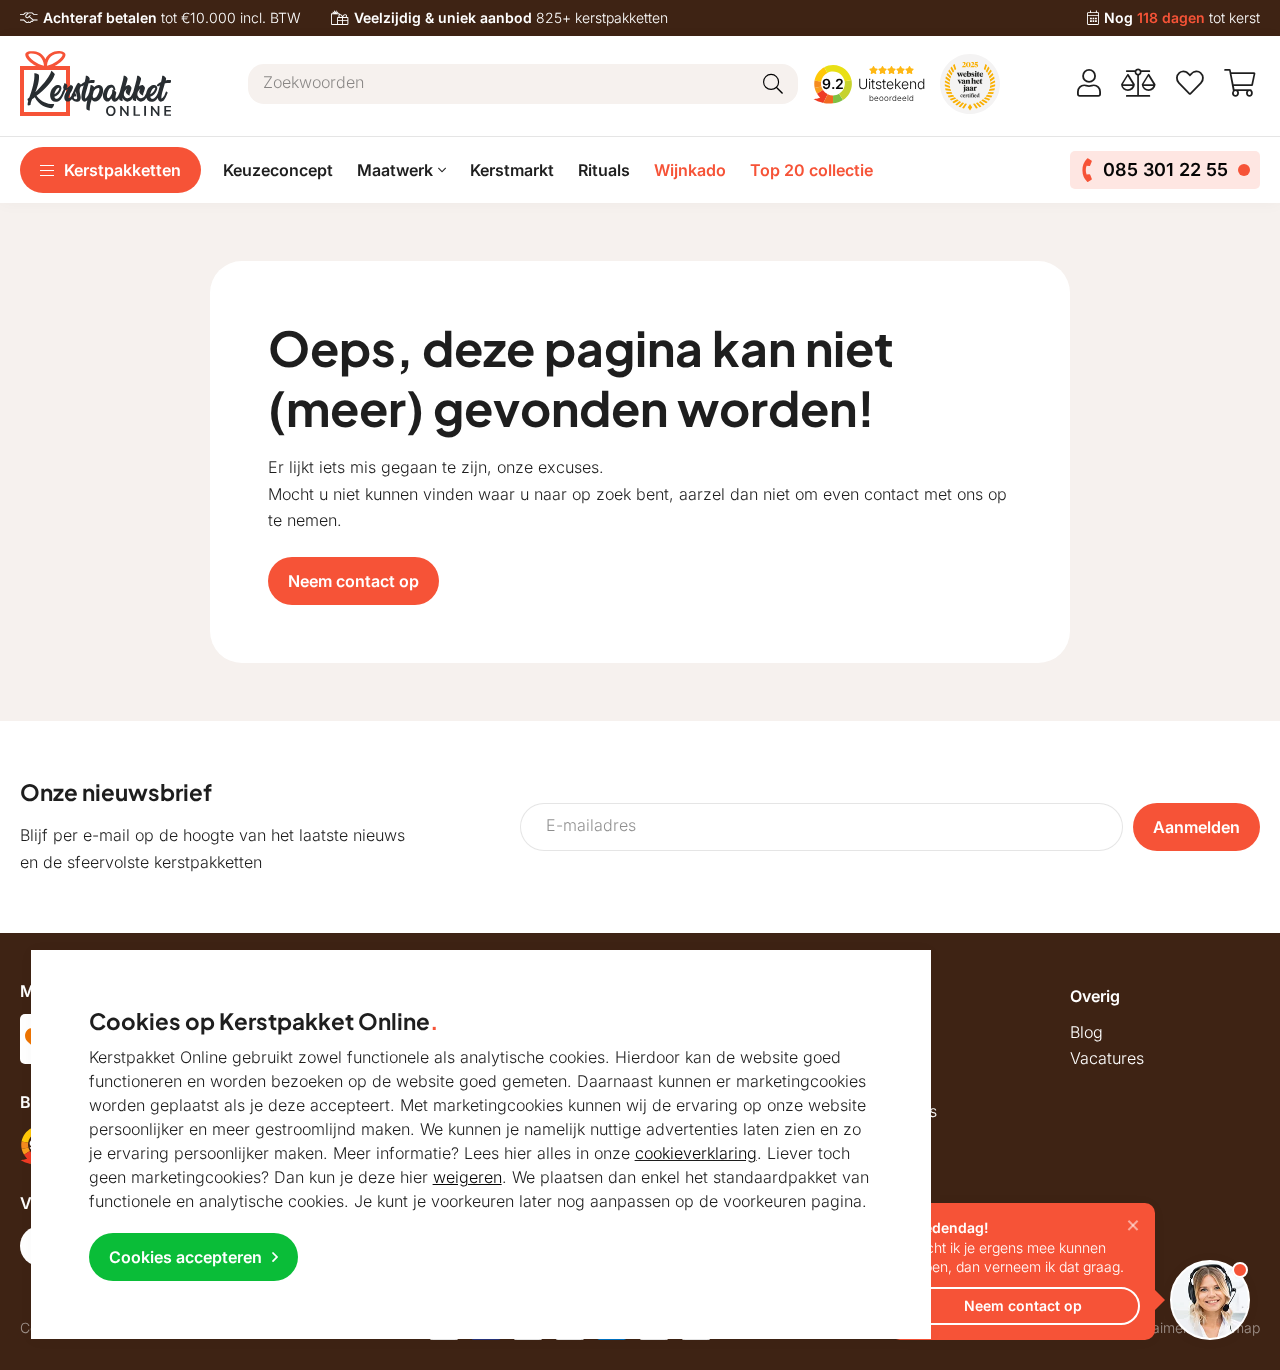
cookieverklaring (696, 1153)
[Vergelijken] (1138, 83)
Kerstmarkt (512, 170)
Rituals (604, 170)
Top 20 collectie (811, 170)
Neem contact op (353, 581)
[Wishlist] (1190, 83)
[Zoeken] (773, 84)
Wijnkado (690, 170)
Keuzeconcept (278, 170)
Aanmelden (1196, 827)
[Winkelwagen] (1242, 83)
